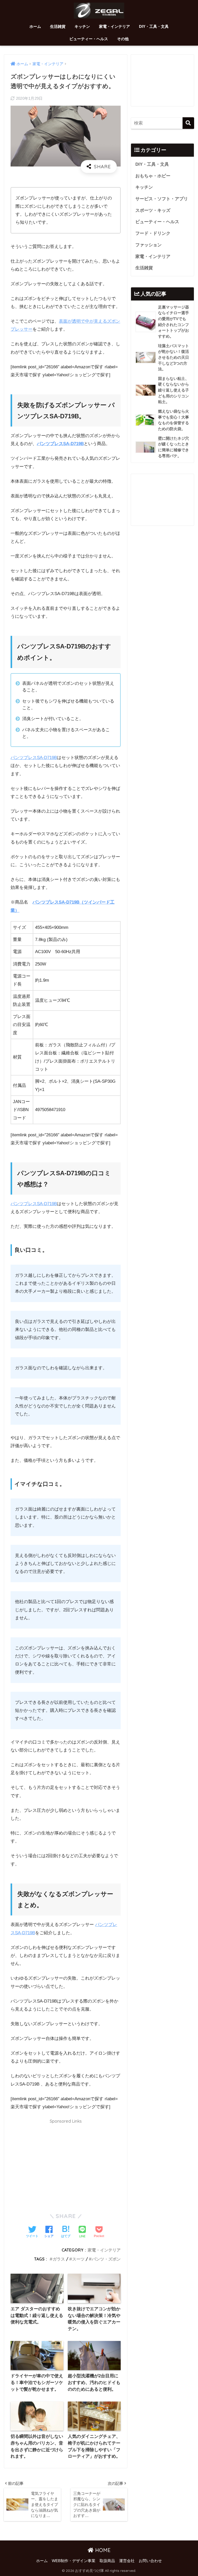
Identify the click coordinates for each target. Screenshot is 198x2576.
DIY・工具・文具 (154, 26)
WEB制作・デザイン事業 (74, 2561)
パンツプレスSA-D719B (60, 444)
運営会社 (127, 2561)
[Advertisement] (66, 2163)
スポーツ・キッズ (153, 210)
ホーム (35, 26)
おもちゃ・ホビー (153, 176)
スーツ (78, 2259)
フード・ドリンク (153, 233)
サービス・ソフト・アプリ (162, 199)
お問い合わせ (150, 2561)
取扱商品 (107, 2561)
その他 (123, 39)
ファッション (148, 245)
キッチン (82, 26)
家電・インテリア (114, 26)
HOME (102, 2550)
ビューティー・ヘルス (89, 39)
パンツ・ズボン (106, 2259)
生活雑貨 (58, 26)
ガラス (59, 2259)
